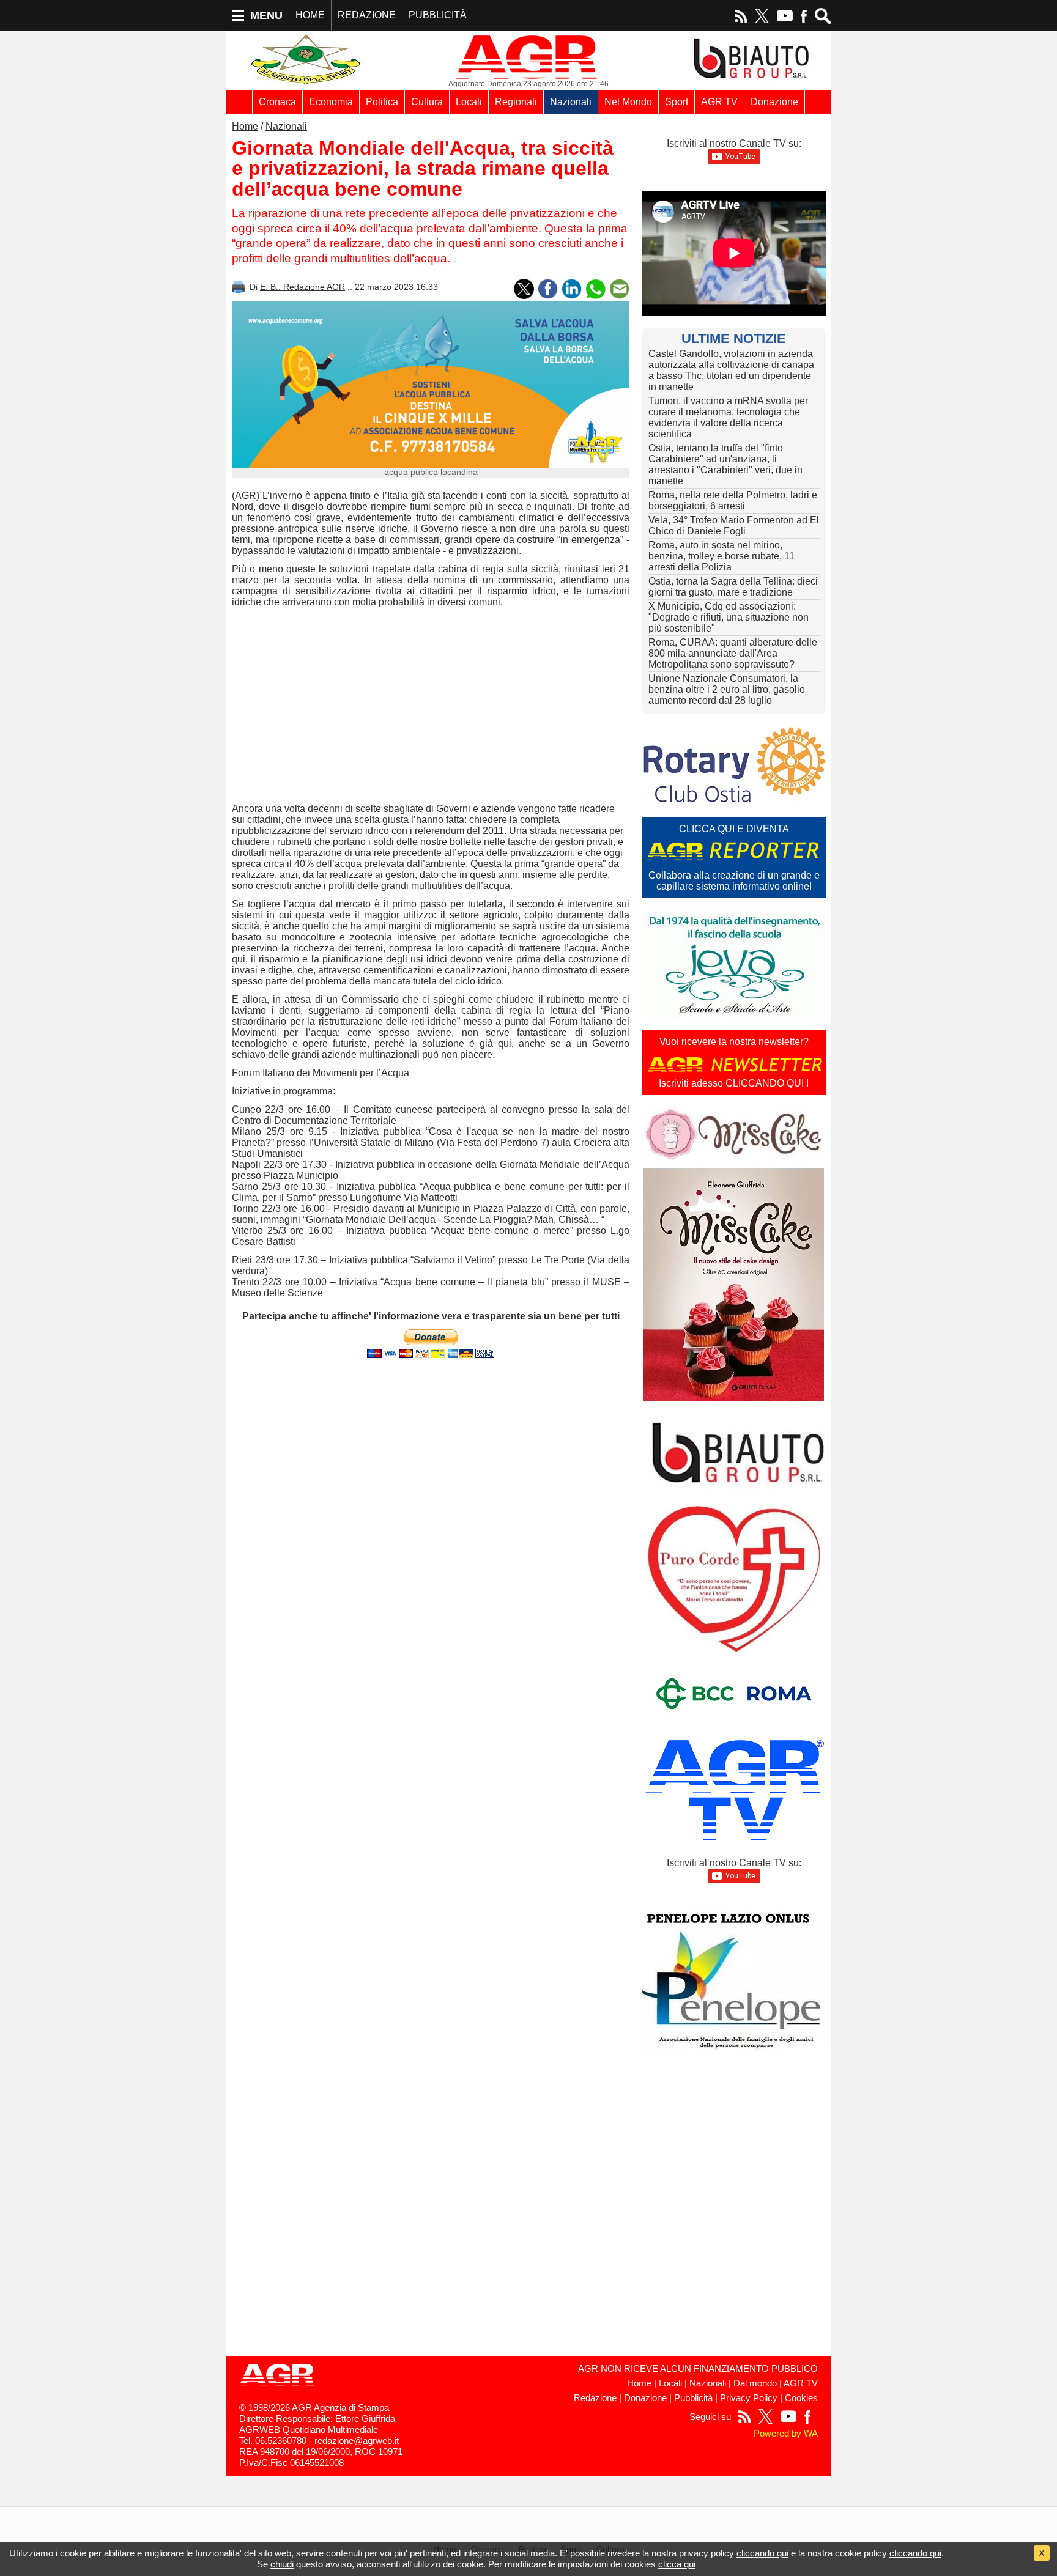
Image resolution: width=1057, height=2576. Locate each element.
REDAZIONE (367, 15)
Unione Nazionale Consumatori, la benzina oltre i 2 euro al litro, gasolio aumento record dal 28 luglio (727, 689)
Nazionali (571, 102)
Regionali (516, 102)
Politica (382, 102)
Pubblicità (693, 2398)
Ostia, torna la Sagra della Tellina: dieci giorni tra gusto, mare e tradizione (733, 587)
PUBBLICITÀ (438, 15)
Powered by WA (786, 2434)
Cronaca (277, 102)
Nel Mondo (628, 102)
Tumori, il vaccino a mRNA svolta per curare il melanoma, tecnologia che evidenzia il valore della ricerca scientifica (728, 417)
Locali (469, 102)
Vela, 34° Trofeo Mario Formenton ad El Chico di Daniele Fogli (734, 526)
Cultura (427, 102)
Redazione (595, 2398)
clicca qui (677, 2564)
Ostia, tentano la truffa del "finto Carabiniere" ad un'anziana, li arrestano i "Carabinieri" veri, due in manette (725, 464)
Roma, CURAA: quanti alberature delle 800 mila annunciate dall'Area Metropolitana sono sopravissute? (733, 653)
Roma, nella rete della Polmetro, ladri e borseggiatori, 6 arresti (733, 500)
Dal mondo (755, 2383)
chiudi (282, 2564)
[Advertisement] (431, 706)
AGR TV (719, 102)
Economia (331, 102)
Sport (677, 102)
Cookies (801, 2398)
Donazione (774, 102)
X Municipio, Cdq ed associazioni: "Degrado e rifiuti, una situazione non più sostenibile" (729, 617)
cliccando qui (762, 2553)
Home (245, 126)
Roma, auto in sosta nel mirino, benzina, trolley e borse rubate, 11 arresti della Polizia (721, 556)
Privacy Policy (749, 2398)
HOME (310, 15)
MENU (266, 15)
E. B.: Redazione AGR (302, 287)
